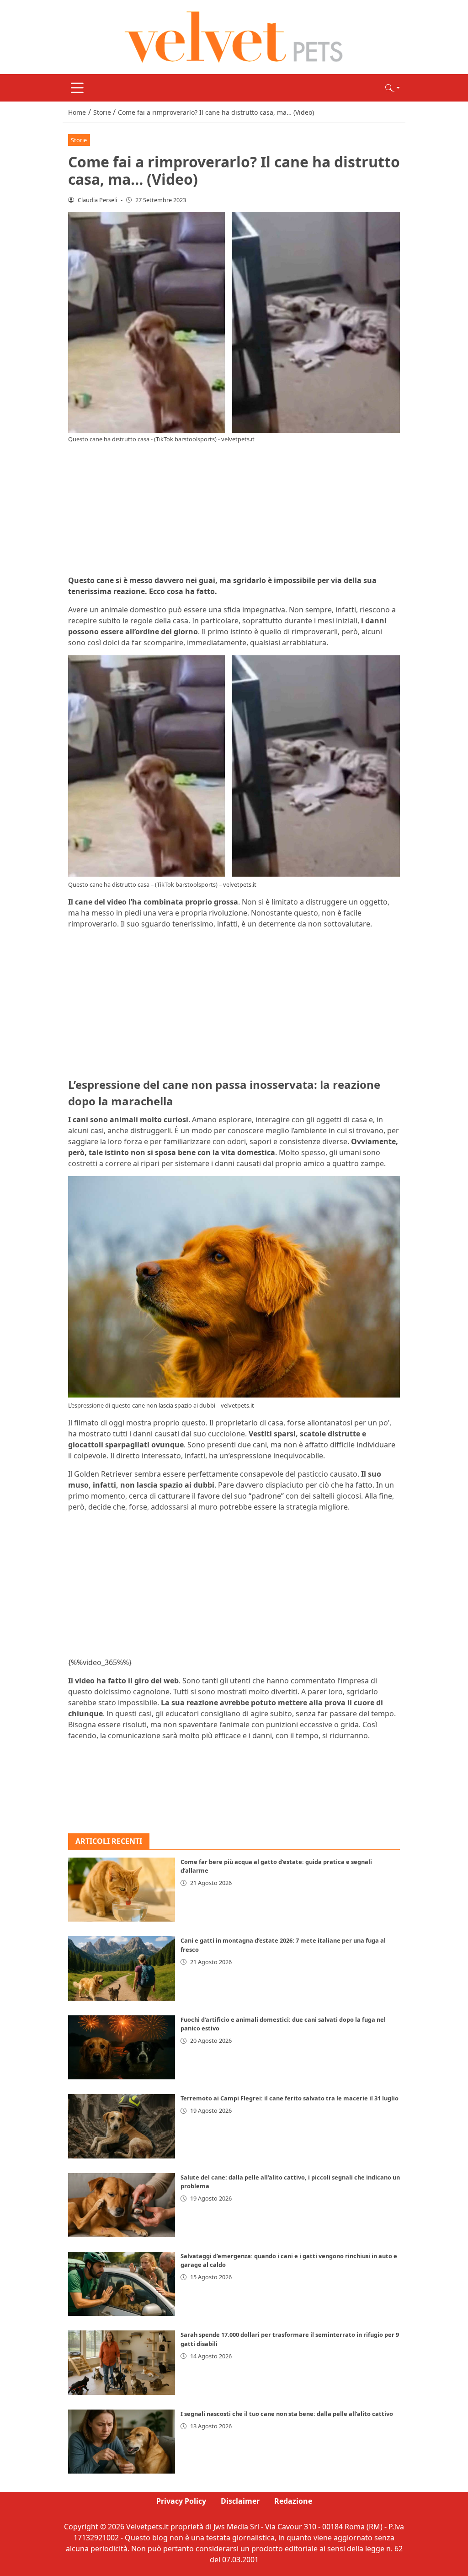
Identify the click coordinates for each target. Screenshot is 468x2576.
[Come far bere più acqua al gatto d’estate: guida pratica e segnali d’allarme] (122, 1890)
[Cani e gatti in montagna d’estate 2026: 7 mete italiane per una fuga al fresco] (122, 1968)
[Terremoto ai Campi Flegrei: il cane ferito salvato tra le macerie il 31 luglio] (122, 2126)
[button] (393, 88)
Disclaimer (240, 2501)
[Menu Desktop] (77, 88)
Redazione (293, 2501)
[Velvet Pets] (234, 36)
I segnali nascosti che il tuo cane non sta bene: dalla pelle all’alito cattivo (287, 2414)
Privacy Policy (181, 2501)
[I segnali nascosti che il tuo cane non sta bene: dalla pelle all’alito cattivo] (122, 2442)
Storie (79, 140)
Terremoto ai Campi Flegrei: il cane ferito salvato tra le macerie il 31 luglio (290, 2098)
